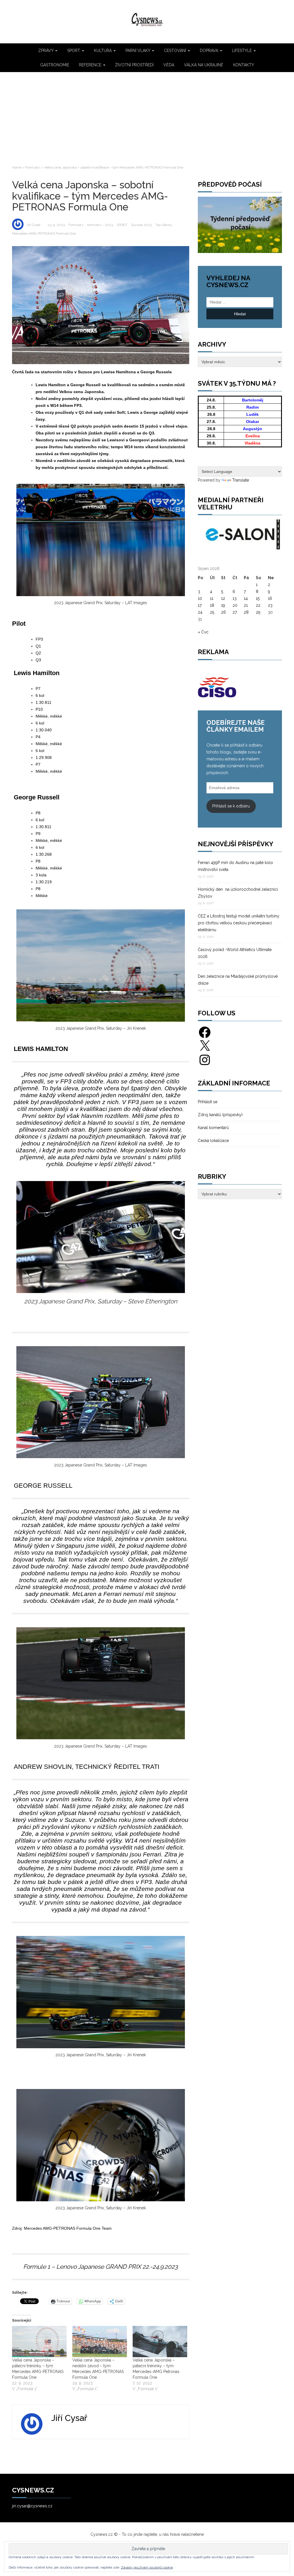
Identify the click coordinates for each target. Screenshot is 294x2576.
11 (212, 598)
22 (258, 605)
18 (212, 605)
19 (223, 605)
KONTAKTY (244, 65)
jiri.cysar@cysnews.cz (32, 2506)
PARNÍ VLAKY (138, 51)
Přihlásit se (208, 1102)
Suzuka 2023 (141, 225)
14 (246, 598)
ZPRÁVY (46, 51)
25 (212, 612)
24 (200, 612)
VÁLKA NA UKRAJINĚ (204, 65)
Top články (164, 225)
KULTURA (103, 51)
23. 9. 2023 (56, 225)
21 (246, 605)
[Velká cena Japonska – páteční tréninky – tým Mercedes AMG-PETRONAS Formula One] (39, 2342)
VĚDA (169, 65)
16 (270, 598)
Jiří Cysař (33, 225)
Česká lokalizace (213, 1141)
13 (235, 598)
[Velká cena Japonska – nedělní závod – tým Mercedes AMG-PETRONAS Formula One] (100, 2342)
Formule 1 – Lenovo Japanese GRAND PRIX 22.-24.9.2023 (100, 2267)
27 (235, 612)
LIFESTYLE (242, 51)
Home (17, 167)
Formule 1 (33, 167)
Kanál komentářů (213, 1128)
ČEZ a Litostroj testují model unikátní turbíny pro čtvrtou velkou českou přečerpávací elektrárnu (239, 923)
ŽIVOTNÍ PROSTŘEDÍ (134, 65)
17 (200, 605)
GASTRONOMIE (55, 65)
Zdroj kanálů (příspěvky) (220, 1115)
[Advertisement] (147, 118)
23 (270, 605)
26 (224, 612)
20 (235, 605)
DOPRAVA (210, 51)
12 (223, 598)
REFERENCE (91, 65)
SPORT (74, 51)
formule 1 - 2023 (100, 225)
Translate (241, 480)
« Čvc (203, 632)
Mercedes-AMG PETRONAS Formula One (44, 233)
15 (258, 598)
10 (200, 598)
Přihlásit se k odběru (231, 806)
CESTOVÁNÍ (176, 51)
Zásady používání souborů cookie (147, 2567)
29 (258, 612)
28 (246, 612)
